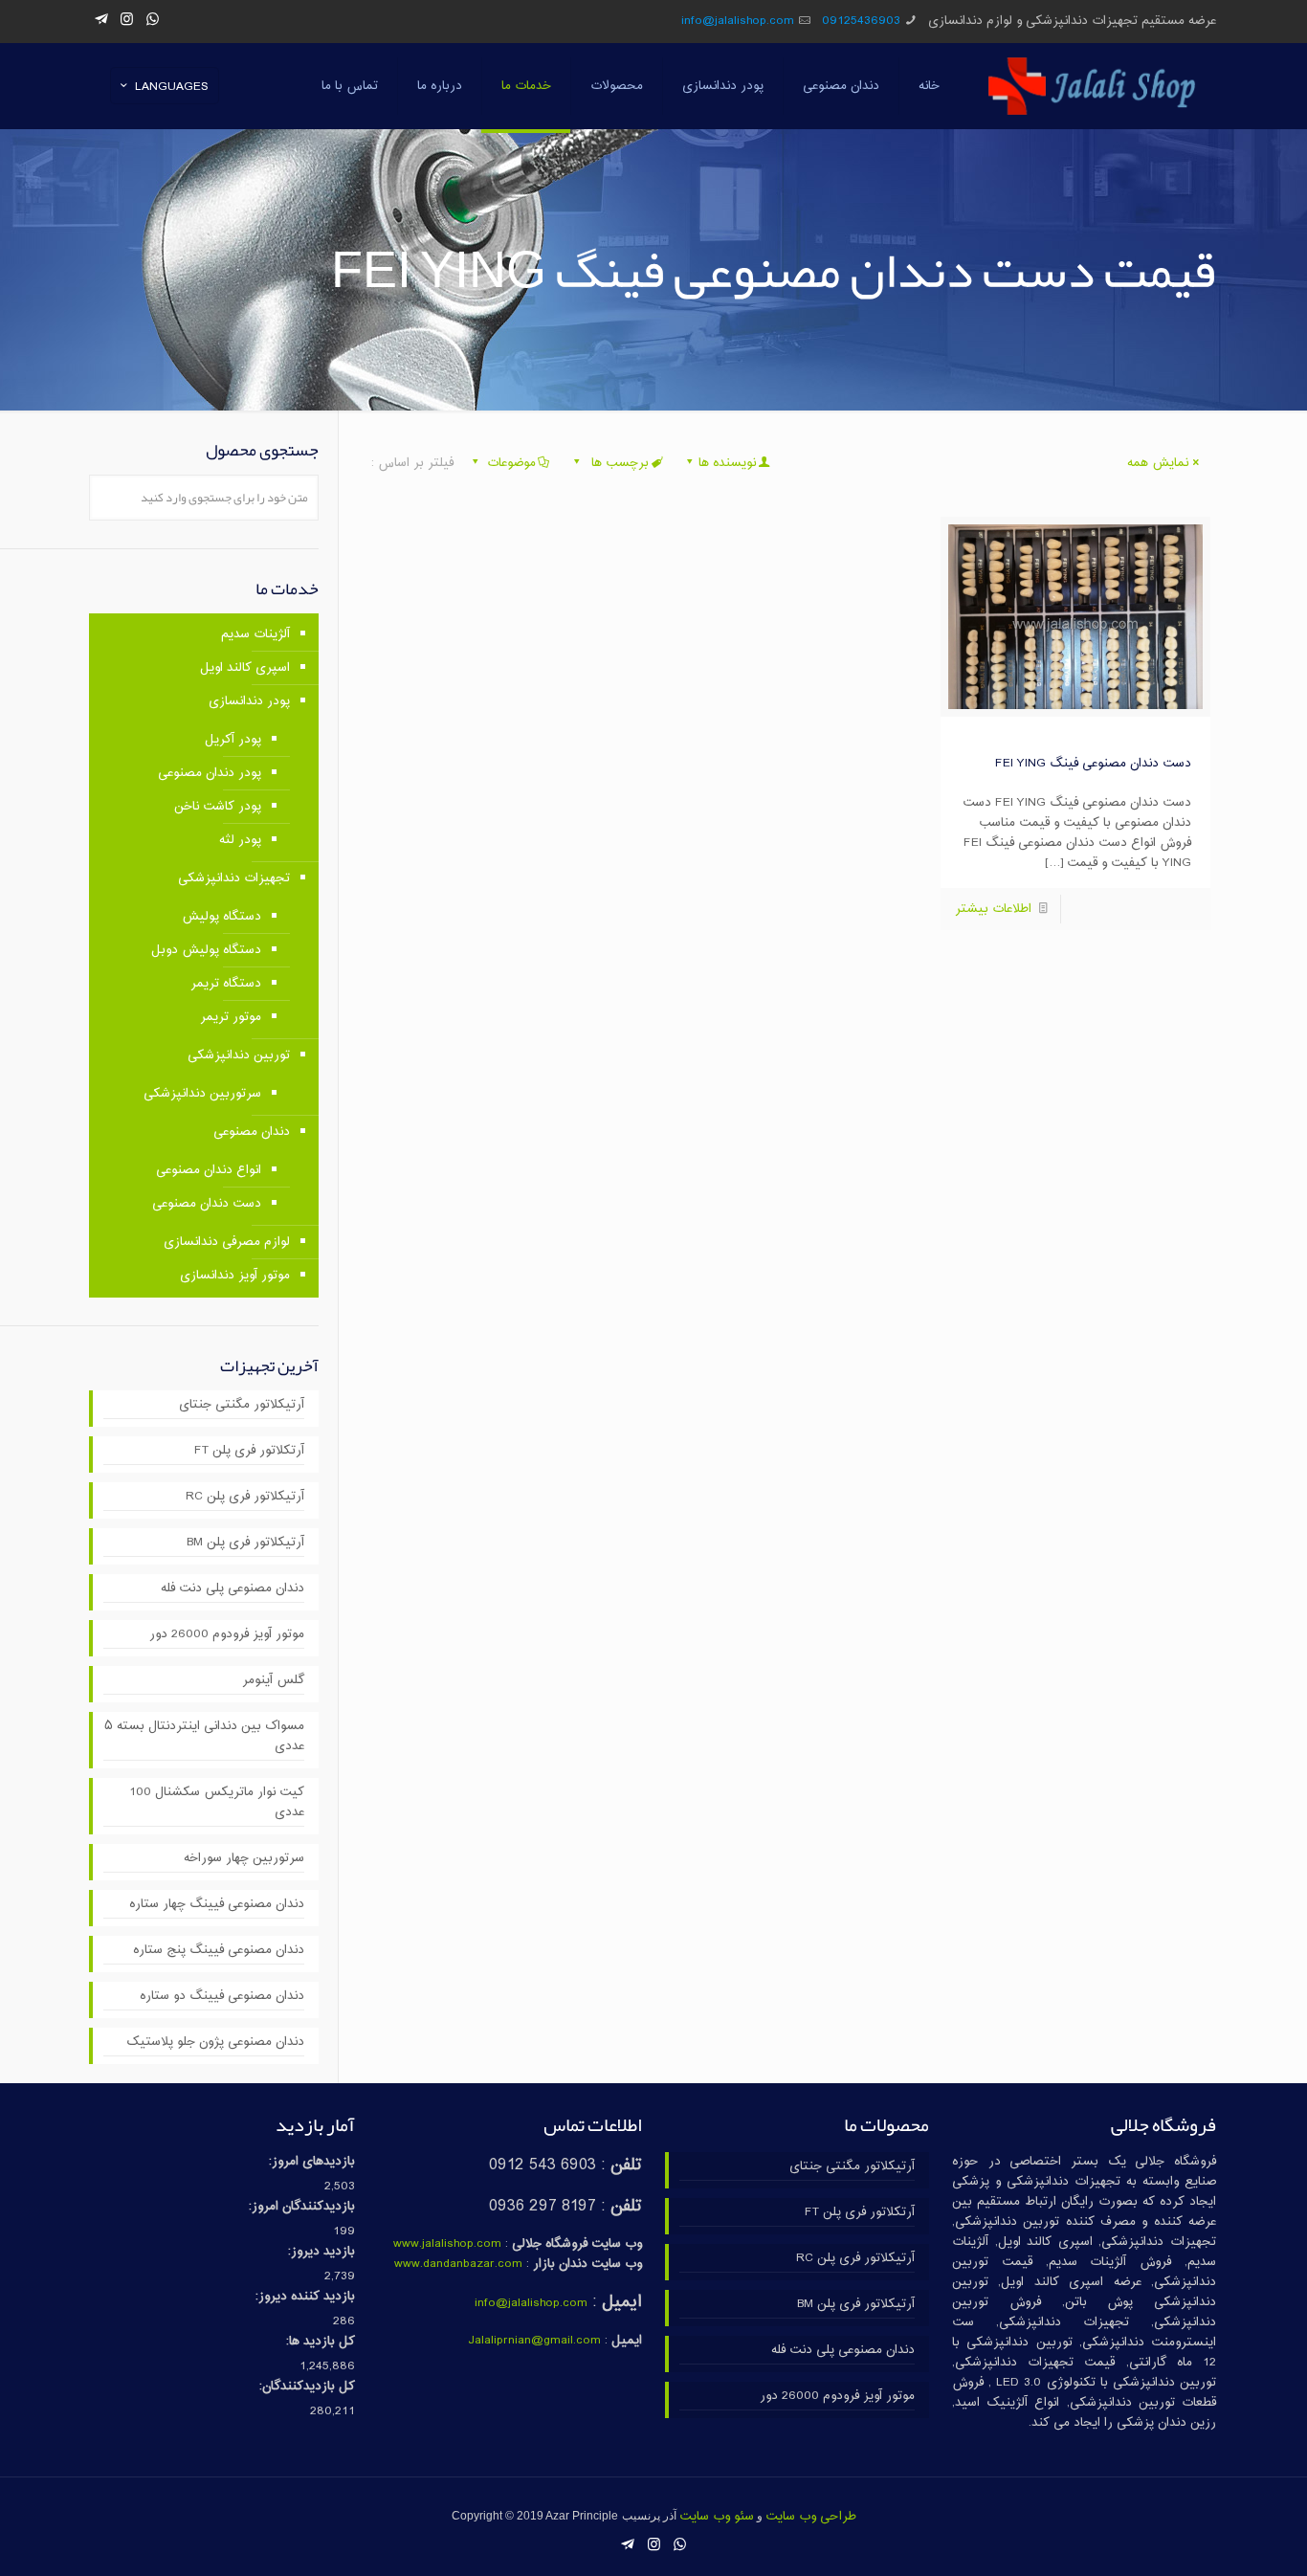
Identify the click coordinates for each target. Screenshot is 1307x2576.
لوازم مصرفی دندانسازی (227, 1242)
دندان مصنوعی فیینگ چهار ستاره (217, 1905)
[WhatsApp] (153, 21)
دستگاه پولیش (222, 917)
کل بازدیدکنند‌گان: (307, 2387)
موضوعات (511, 463)
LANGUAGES (172, 87)
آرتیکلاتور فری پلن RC (245, 1497)
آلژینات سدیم (255, 634)
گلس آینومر (273, 1681)
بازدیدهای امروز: (312, 2162)
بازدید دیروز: (321, 2252)
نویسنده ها (727, 463)
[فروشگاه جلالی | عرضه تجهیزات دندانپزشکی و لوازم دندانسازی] (1092, 86)
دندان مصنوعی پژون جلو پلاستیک (215, 2043)
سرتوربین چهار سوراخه (244, 1859)
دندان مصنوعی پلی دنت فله (233, 1589)
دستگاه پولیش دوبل (206, 950)
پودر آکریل (233, 740)
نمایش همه (1158, 463)
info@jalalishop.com (738, 21)
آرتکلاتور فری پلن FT (249, 1451)
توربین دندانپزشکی (239, 1055)
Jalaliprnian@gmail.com (534, 2341)
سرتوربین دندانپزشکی (202, 1094)
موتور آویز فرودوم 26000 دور (227, 1635)
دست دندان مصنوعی (207, 1204)
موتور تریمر (231, 1017)
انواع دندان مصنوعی (209, 1170)
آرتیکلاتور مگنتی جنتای (242, 1405)
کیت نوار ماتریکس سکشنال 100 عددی (217, 1803)
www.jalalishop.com (447, 2244)
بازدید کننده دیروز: (305, 2297)
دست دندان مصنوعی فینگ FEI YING (1093, 764)
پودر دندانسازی (249, 701)
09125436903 (861, 21)
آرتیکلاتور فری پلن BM (245, 1543)
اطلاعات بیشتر (993, 909)
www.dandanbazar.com (458, 2264)
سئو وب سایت (717, 2517)
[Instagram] (127, 21)
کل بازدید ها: (321, 2342)
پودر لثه (240, 840)
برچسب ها (618, 463)
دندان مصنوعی (252, 1132)
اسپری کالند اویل (245, 668)
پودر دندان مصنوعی (210, 773)
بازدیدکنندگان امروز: (302, 2207)
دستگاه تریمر (226, 984)
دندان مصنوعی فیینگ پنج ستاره (219, 1951)
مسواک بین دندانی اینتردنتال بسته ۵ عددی (204, 1737)
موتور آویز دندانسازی (235, 1276)
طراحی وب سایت (811, 2517)
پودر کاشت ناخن (218, 807)
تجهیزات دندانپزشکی (234, 878)
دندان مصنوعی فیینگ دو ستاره (222, 1997)
